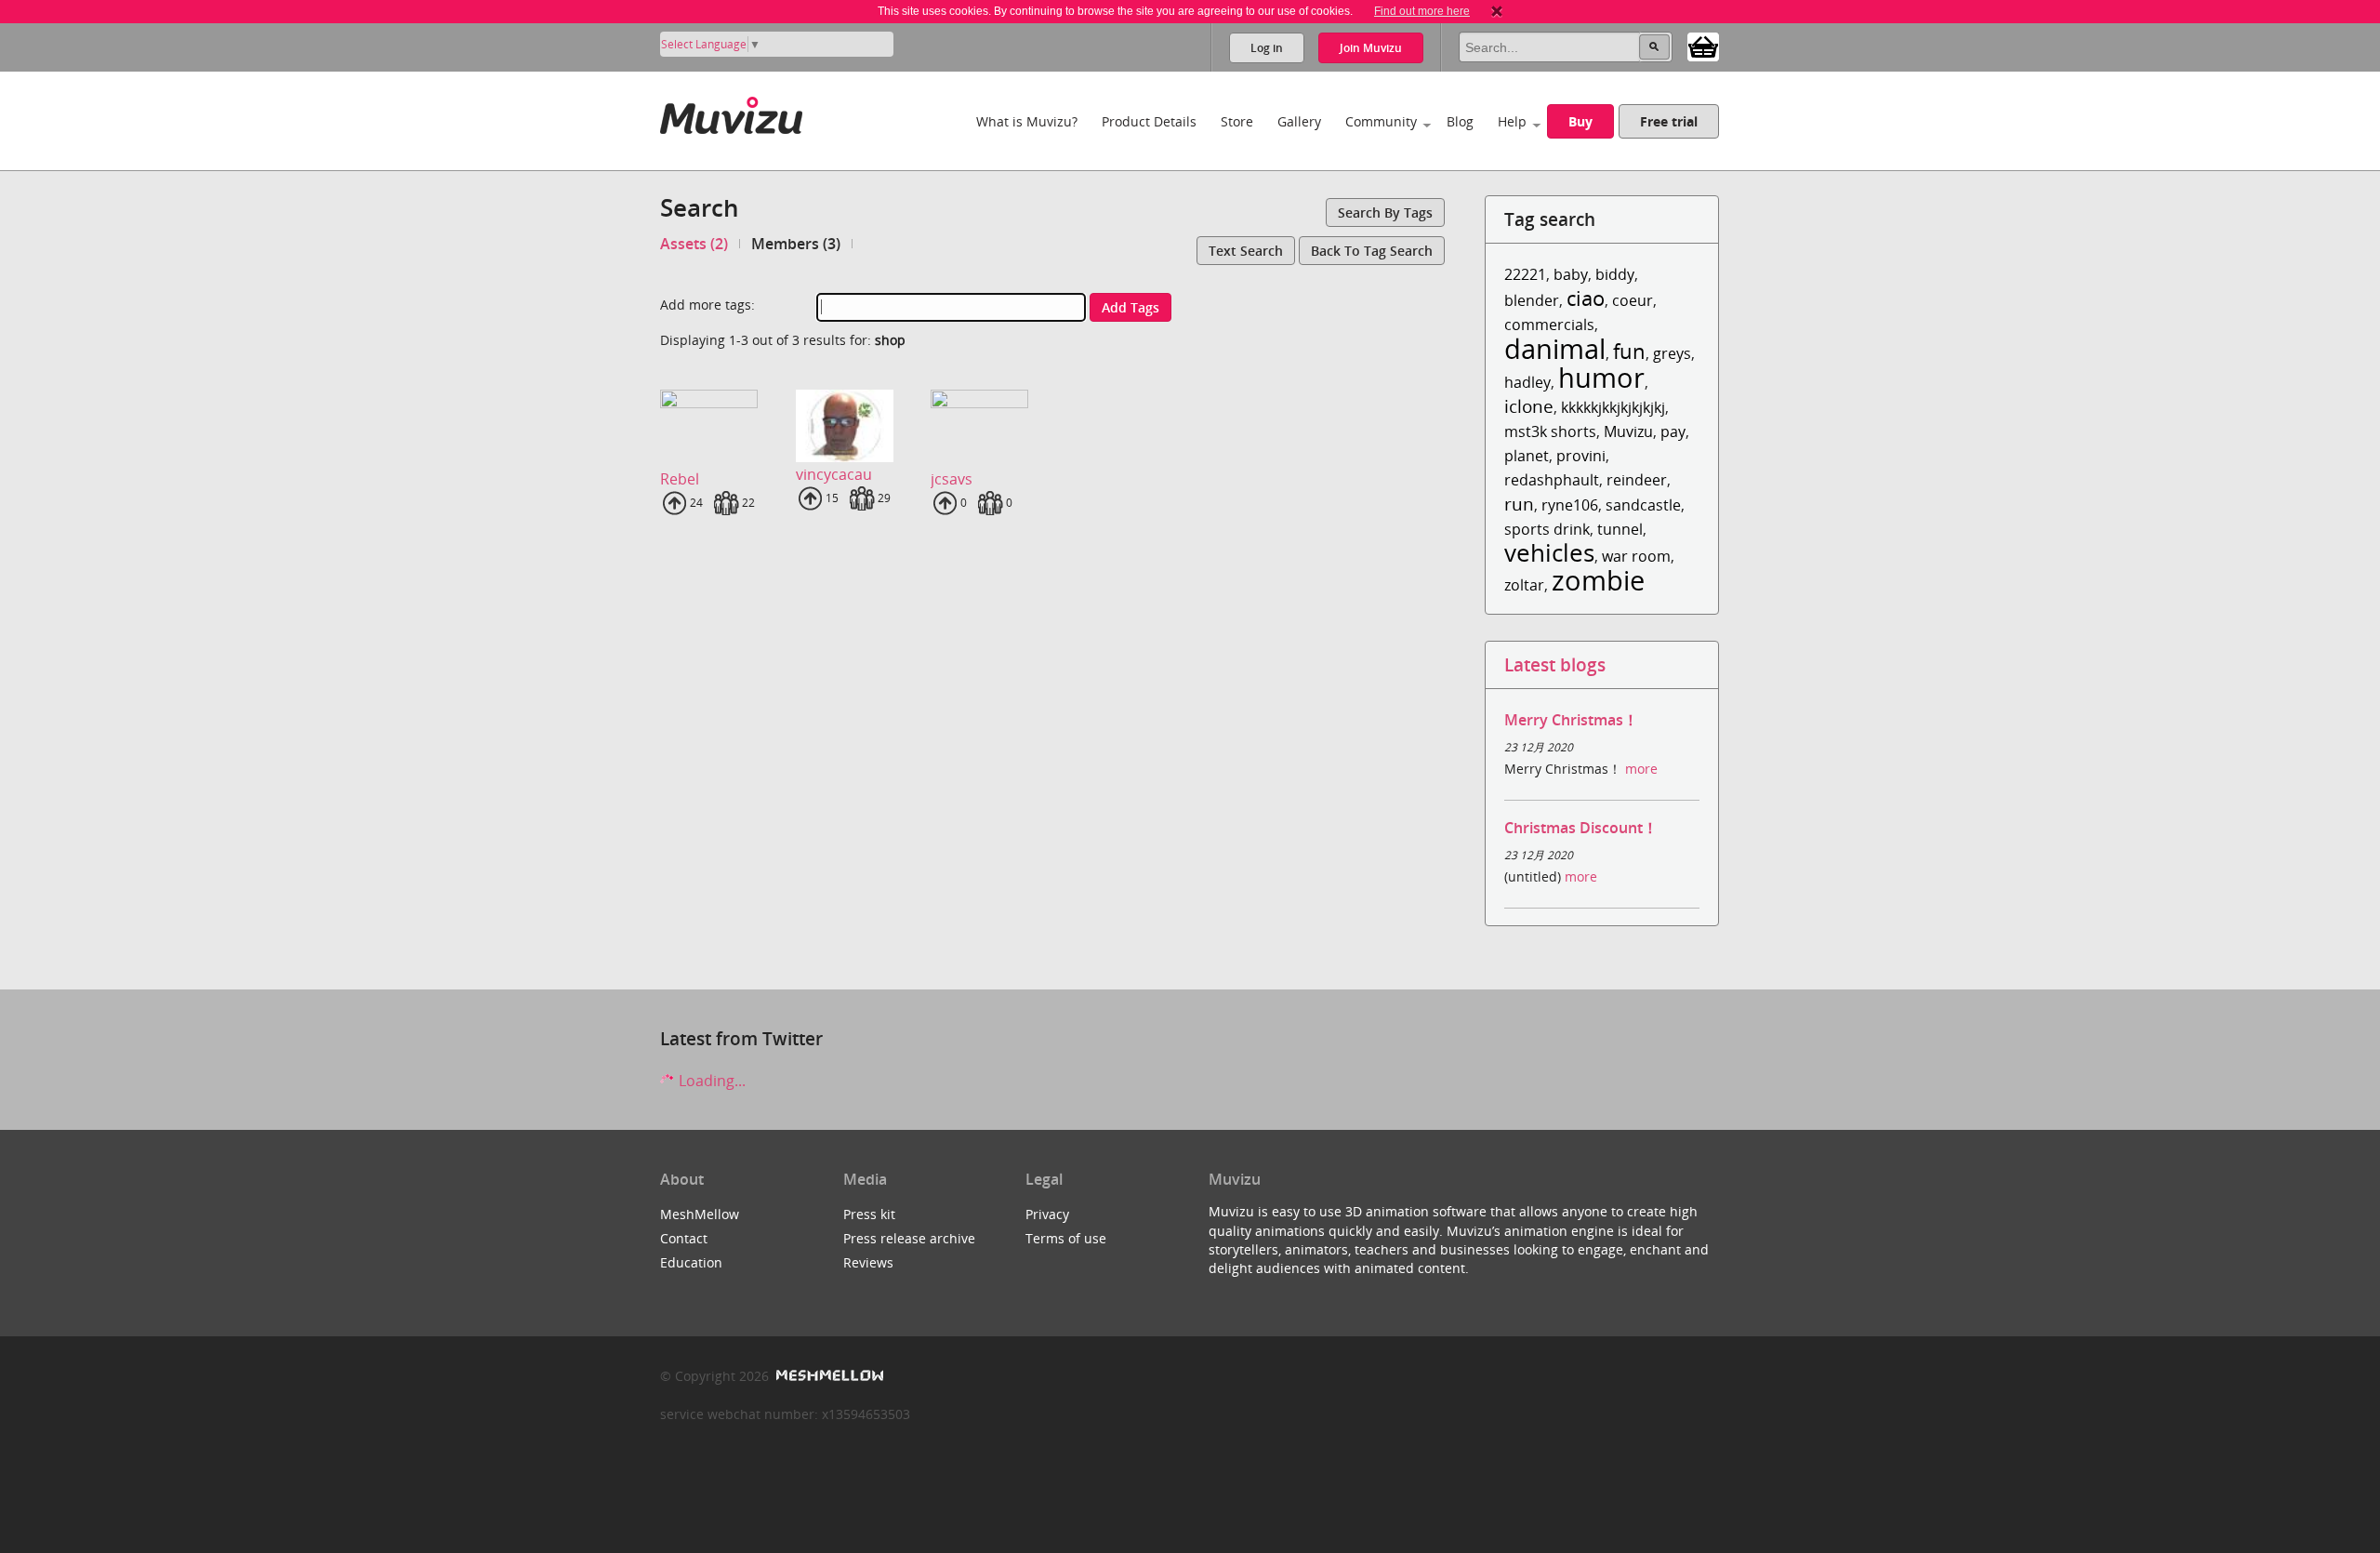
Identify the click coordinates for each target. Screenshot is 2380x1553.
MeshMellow (700, 1214)
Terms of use (1066, 1238)
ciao (1586, 298)
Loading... (710, 1081)
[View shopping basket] (1703, 46)
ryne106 (1570, 505)
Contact (684, 1238)
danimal (1555, 348)
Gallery (1299, 121)
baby (1571, 274)
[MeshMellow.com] (828, 1376)
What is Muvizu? (1027, 121)
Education (691, 1262)
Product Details (1149, 121)
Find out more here (1422, 11)
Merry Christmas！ (1571, 720)
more (1641, 769)
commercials (1549, 325)
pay (1673, 431)
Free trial (1669, 121)
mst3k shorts (1550, 431)
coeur (1633, 300)
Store (1237, 121)
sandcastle (1643, 505)
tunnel (1620, 529)
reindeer (1637, 480)
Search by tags (1385, 212)
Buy (1580, 121)
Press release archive (909, 1238)
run (1519, 504)
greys (1672, 353)
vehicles (1549, 553)
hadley (1527, 382)
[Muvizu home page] (731, 112)
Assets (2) (694, 244)
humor (1601, 377)
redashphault (1552, 480)
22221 (1525, 274)
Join (1371, 48)
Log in (1267, 48)
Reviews (868, 1262)
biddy (1615, 274)
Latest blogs (1555, 664)
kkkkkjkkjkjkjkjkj (1613, 407)
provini (1581, 456)
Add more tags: (707, 305)
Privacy (1047, 1214)
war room (1636, 556)
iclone (1529, 406)
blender (1532, 300)
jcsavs (952, 479)
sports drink (1547, 529)
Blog (1460, 121)
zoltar (1524, 585)
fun (1629, 351)
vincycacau (834, 474)
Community (1381, 121)
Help (1512, 121)
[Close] (1497, 11)
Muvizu (1628, 431)
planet (1527, 456)
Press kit (869, 1214)
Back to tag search (1372, 251)
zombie (1598, 580)
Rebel (680, 479)
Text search (1246, 251)
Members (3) (796, 244)
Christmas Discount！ (1581, 828)
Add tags (1130, 307)
